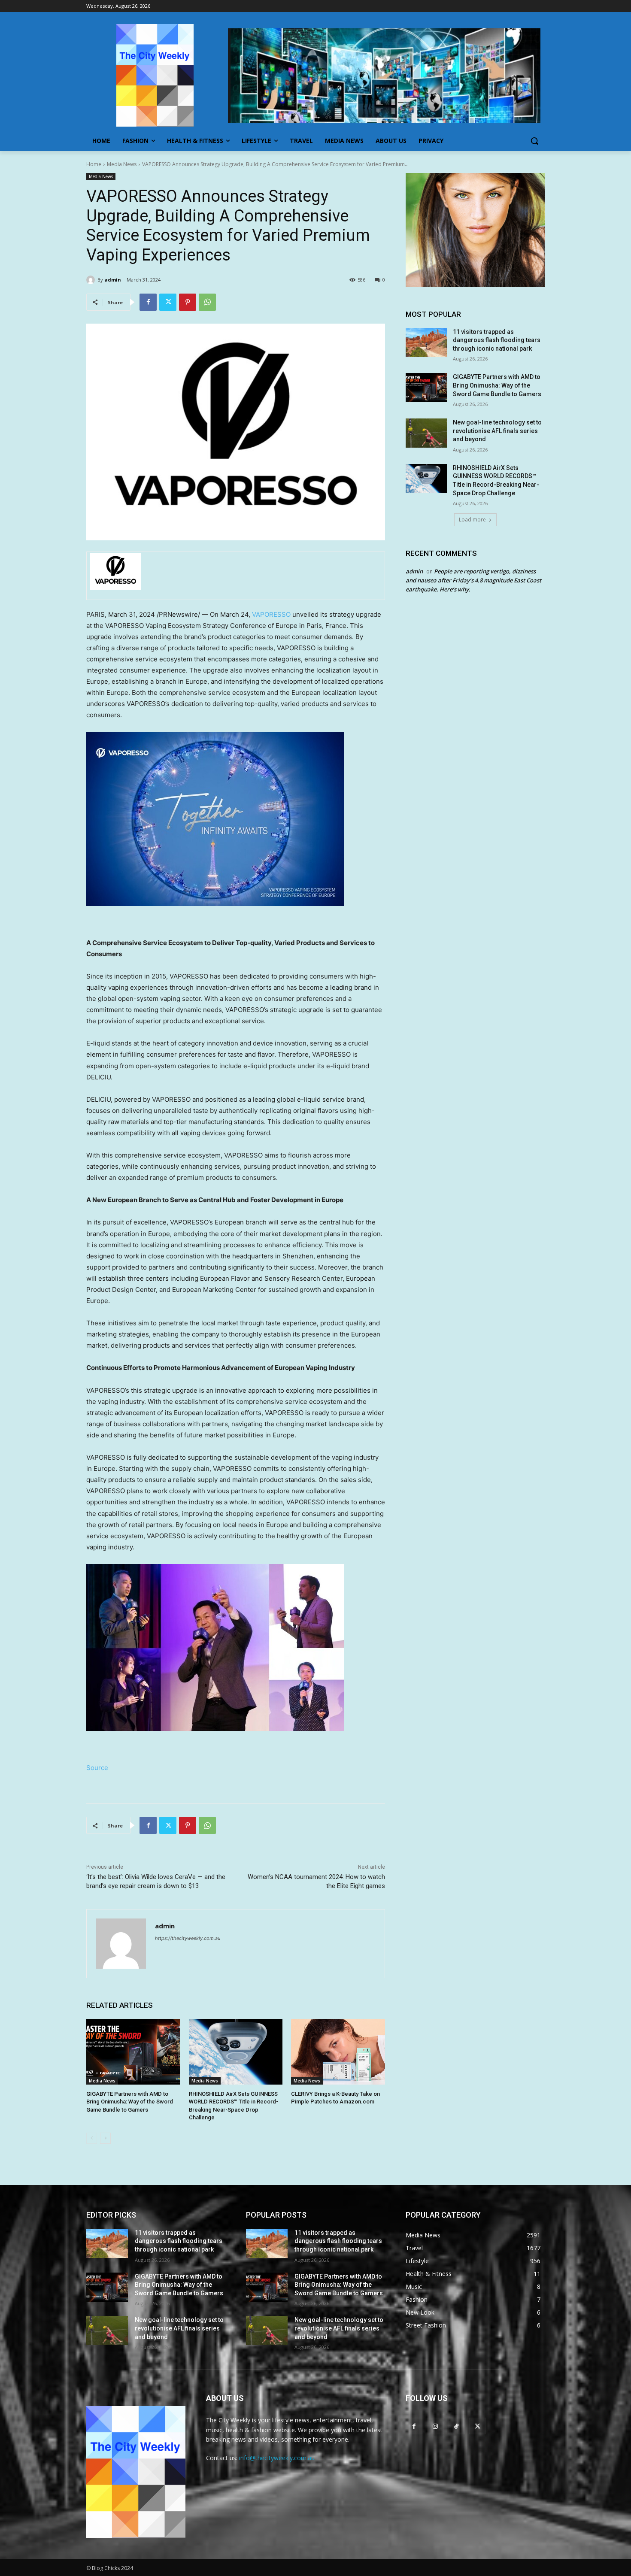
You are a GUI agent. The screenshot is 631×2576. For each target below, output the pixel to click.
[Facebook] (148, 302)
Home (94, 164)
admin (113, 280)
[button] (534, 141)
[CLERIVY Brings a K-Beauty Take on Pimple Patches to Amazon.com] (338, 2052)
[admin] (92, 280)
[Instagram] (435, 2426)
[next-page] (105, 2138)
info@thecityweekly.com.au (277, 2458)
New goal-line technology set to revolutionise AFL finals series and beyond (497, 431)
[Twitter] (168, 302)
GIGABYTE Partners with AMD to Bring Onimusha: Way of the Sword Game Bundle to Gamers (130, 2102)
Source (97, 1768)
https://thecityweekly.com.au (188, 1938)
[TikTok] (456, 2426)
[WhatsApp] (207, 302)
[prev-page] (92, 2138)
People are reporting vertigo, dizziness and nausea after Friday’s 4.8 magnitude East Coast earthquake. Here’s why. (473, 580)
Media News (122, 164)
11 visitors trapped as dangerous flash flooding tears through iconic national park (497, 340)
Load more (472, 520)
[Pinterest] (188, 302)
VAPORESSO (271, 614)
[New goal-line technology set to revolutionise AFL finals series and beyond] (426, 433)
